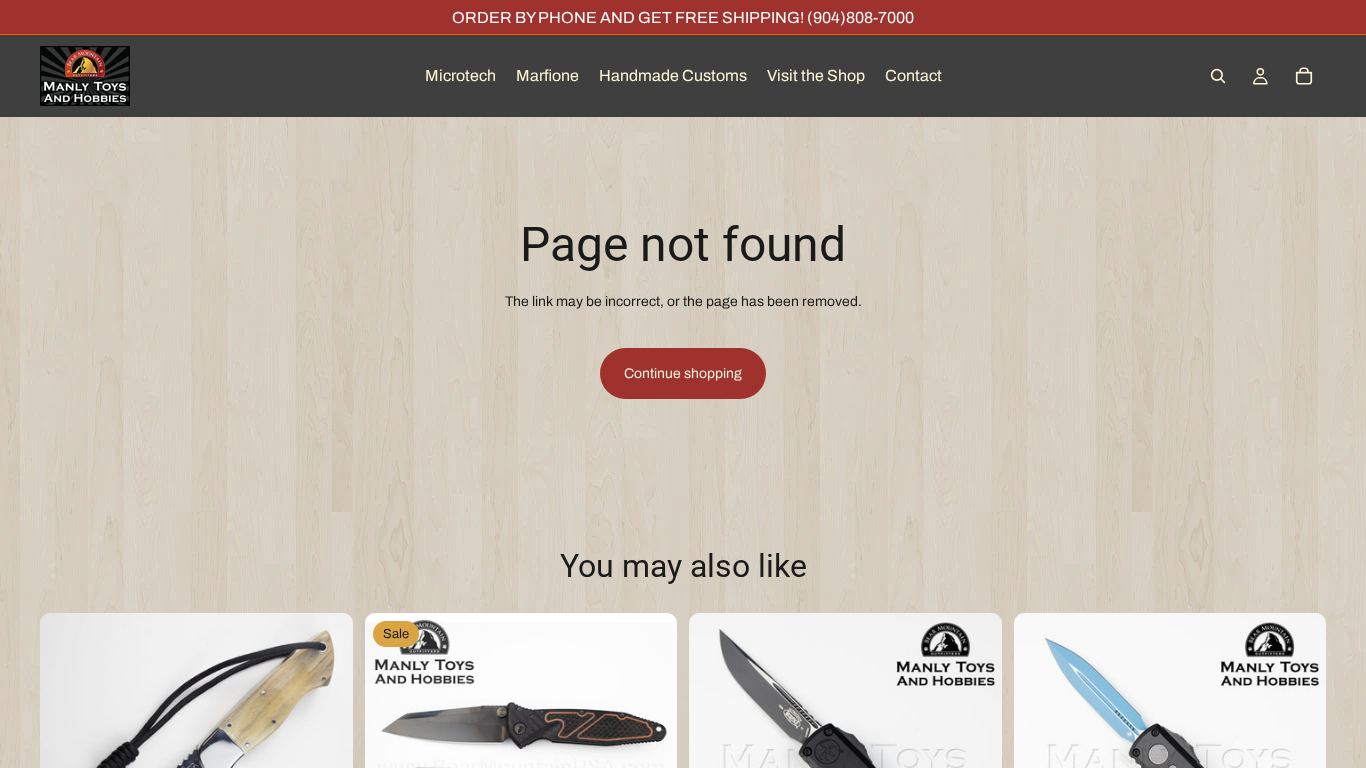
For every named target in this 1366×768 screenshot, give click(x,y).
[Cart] (1304, 76)
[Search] (1218, 76)
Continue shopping (683, 373)
